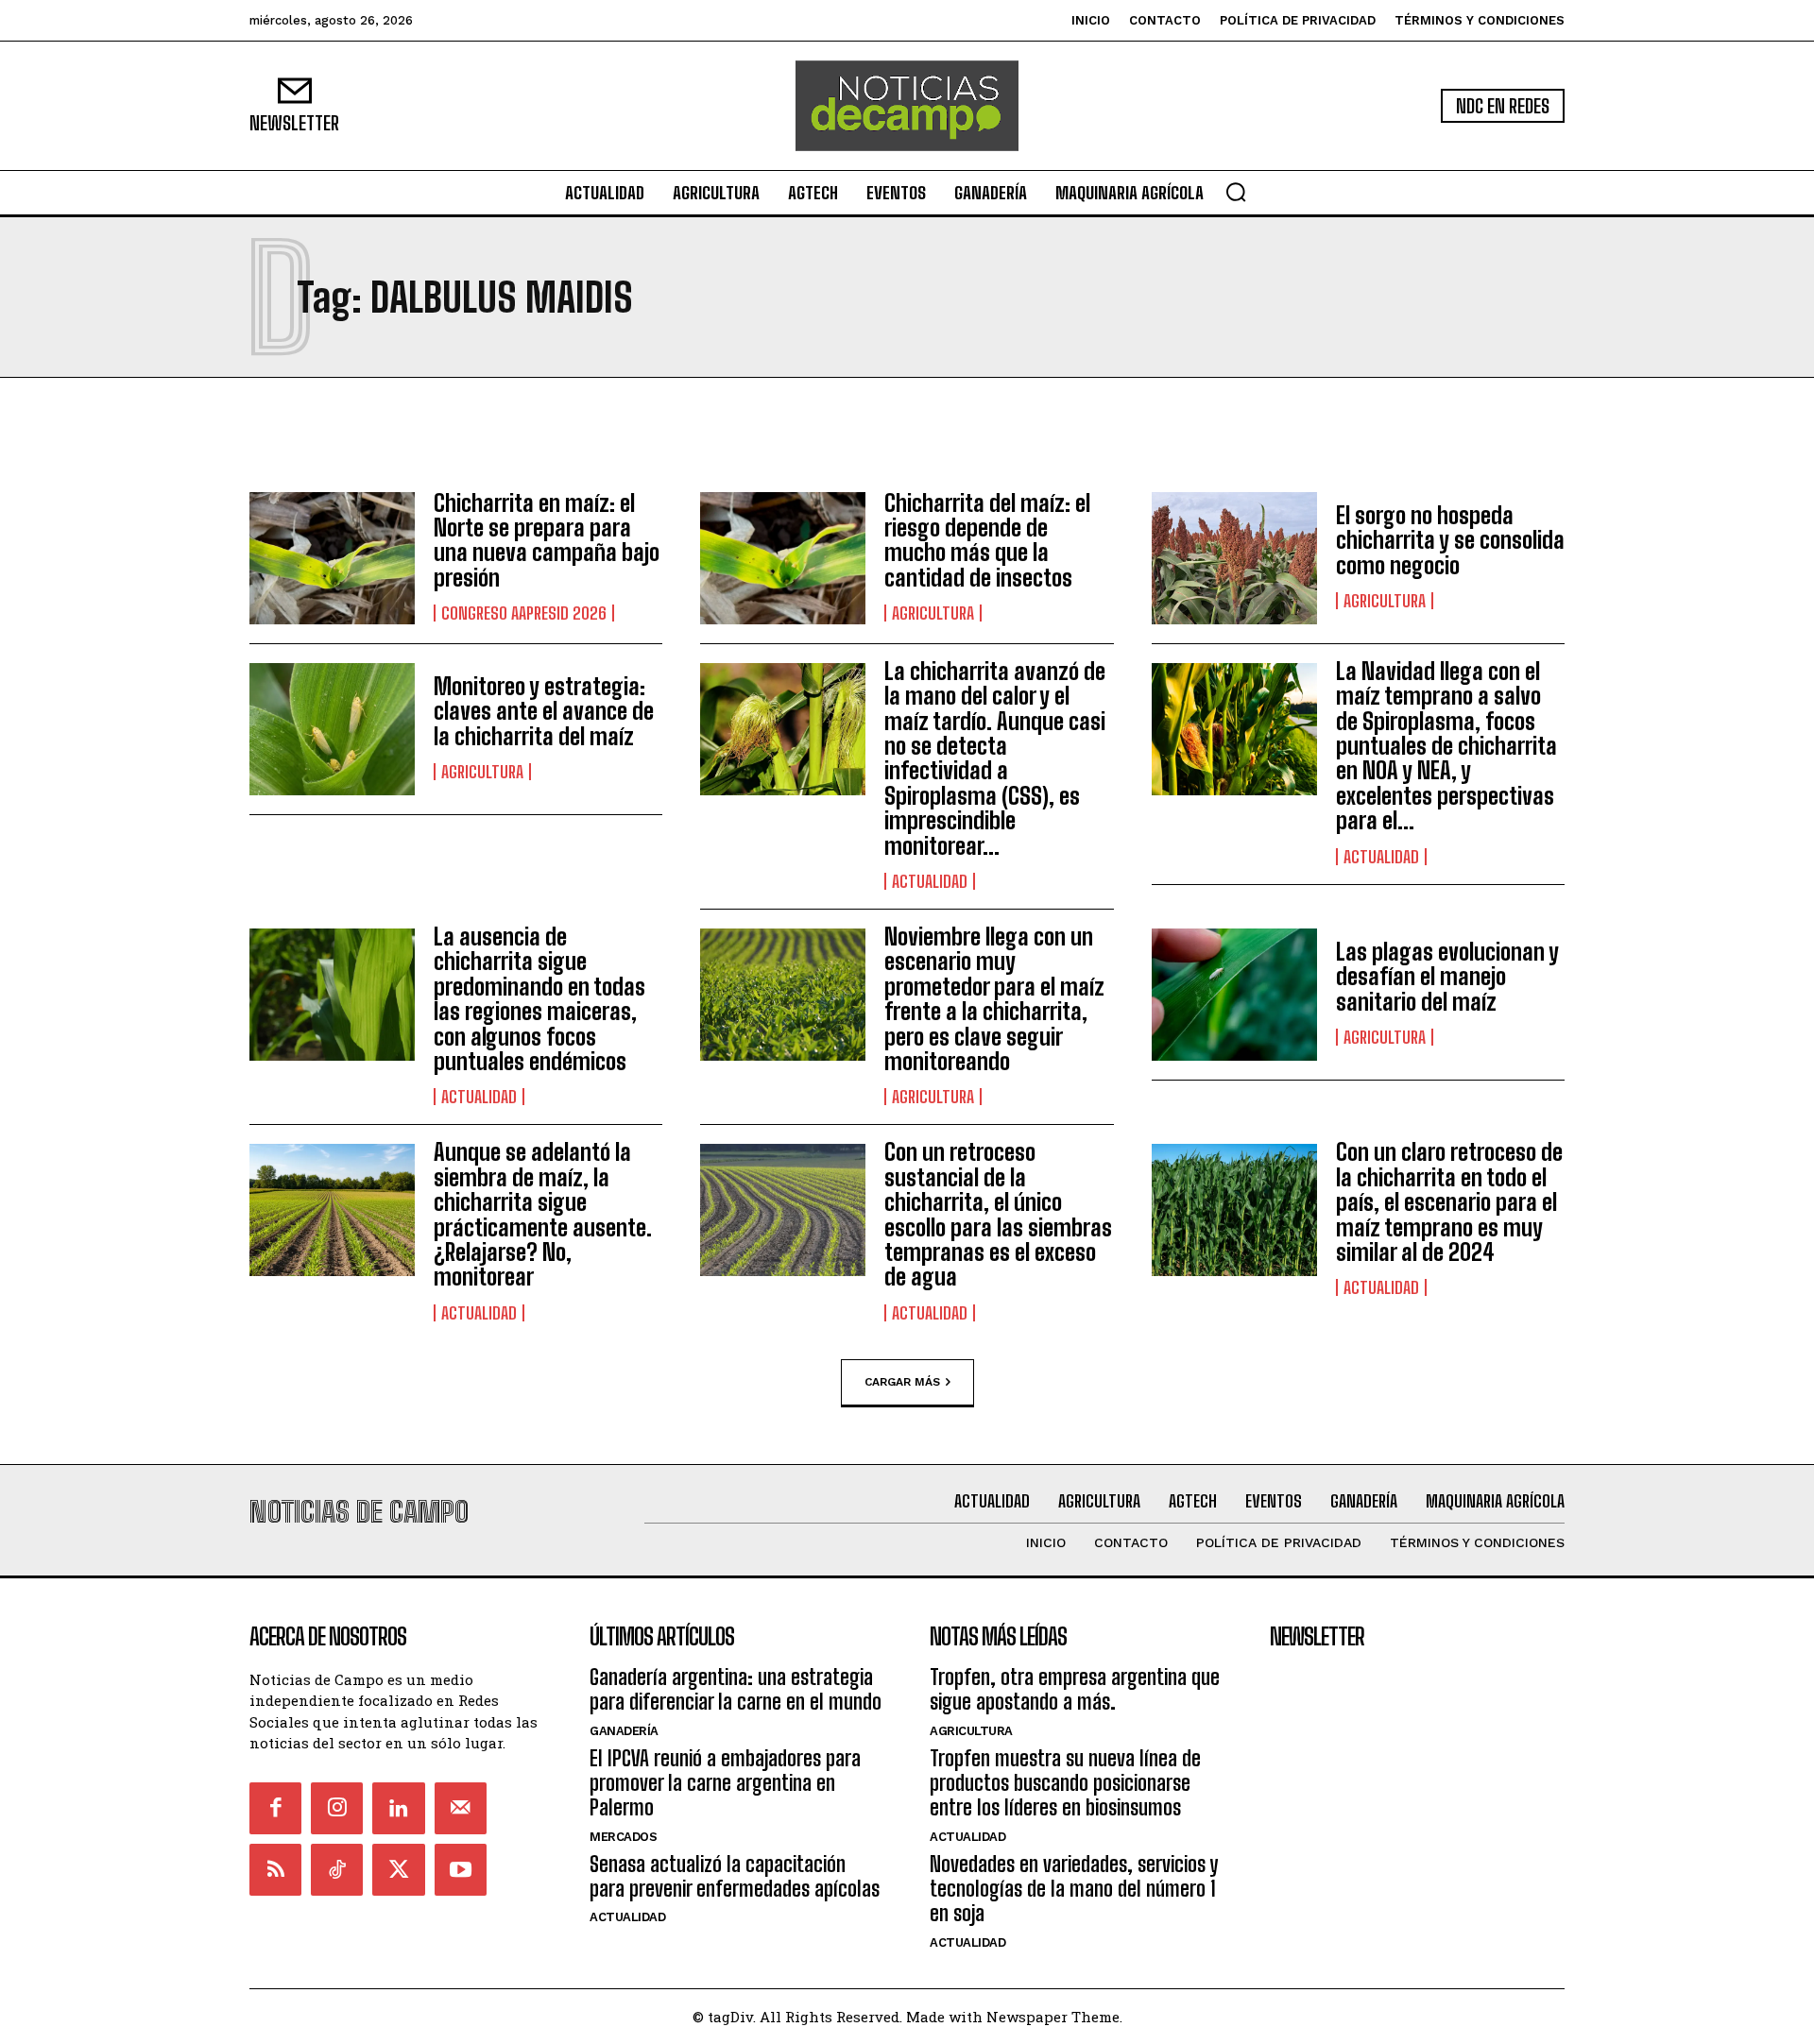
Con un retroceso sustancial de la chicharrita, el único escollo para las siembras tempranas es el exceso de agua (998, 1214)
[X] (398, 1870)
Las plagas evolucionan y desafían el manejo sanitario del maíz (1447, 977)
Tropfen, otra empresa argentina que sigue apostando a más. (1075, 1689)
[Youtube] (461, 1870)
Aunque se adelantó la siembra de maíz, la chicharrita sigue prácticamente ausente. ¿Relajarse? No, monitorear (543, 1214)
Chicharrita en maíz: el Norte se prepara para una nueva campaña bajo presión (547, 540)
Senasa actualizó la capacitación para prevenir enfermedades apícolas (735, 1876)
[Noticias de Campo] (907, 106)
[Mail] (461, 1808)
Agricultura (933, 613)
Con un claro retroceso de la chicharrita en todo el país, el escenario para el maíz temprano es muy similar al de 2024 (1449, 1202)
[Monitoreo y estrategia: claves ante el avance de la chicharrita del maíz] (332, 729)
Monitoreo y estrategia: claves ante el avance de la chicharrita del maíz (544, 711)
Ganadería (624, 1731)
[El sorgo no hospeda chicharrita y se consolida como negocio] (1234, 558)
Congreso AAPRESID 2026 (524, 613)
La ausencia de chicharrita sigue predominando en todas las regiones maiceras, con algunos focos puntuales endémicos (539, 999)
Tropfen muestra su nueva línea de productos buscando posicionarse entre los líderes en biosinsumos (1065, 1783)
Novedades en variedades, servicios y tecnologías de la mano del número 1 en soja (1074, 1889)
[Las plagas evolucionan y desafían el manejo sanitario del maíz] (1234, 995)
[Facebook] (275, 1808)
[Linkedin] (398, 1808)
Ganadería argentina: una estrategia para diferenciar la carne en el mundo (736, 1689)
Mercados (623, 1837)
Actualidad (930, 881)
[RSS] (275, 1870)
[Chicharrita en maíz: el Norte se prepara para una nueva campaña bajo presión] (332, 558)
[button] (1236, 192)
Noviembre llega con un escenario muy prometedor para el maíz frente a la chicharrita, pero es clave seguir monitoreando (994, 999)
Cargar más (902, 1381)
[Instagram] (337, 1808)
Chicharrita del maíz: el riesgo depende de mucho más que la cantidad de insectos (987, 540)
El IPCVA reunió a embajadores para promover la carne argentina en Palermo (725, 1783)
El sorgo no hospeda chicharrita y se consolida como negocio (1450, 540)
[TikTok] (337, 1870)
